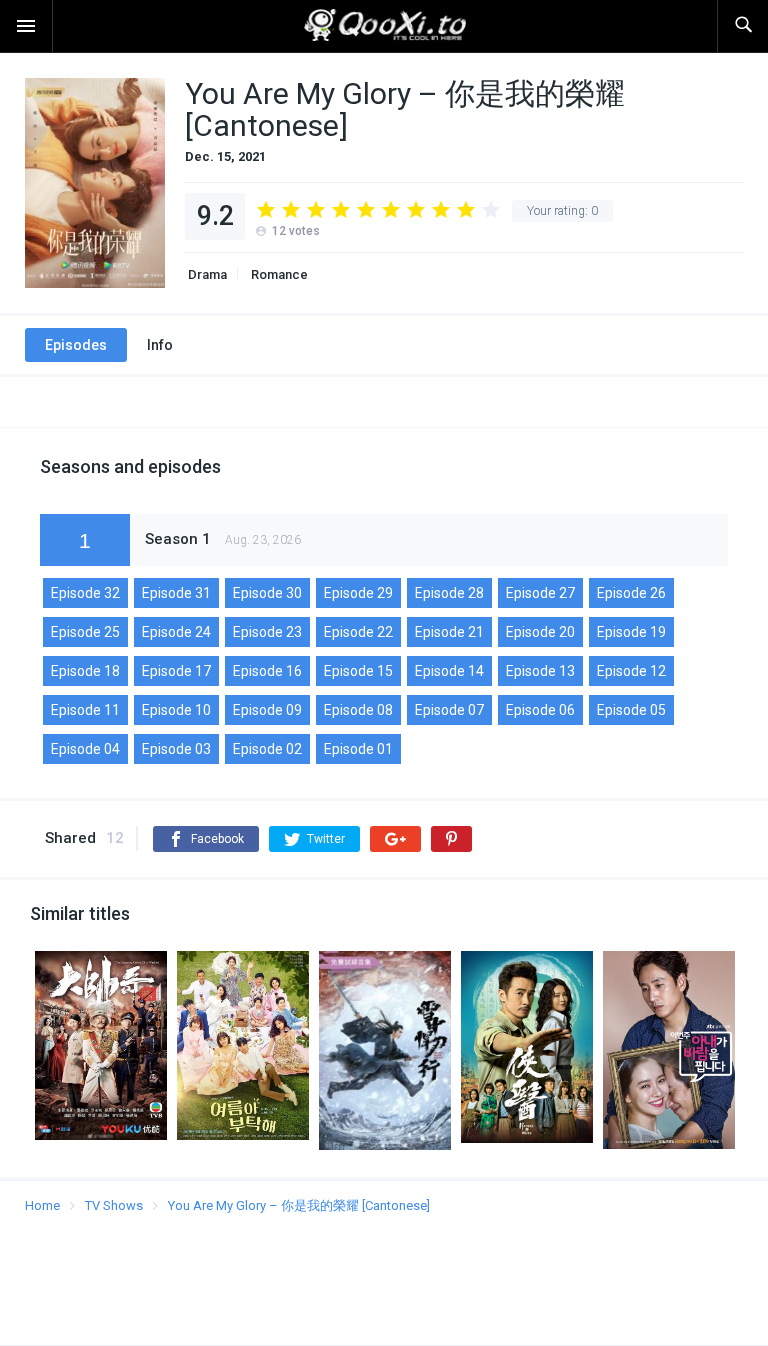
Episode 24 (176, 632)
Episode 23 (267, 632)
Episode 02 (267, 749)
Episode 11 (85, 710)
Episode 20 (540, 632)
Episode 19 (631, 632)
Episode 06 (540, 710)
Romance (278, 274)
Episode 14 (449, 671)
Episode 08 (358, 710)
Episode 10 (176, 710)
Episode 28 (449, 593)
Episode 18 (85, 671)
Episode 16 (267, 671)
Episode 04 (85, 749)
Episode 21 (449, 632)
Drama (206, 274)
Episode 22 (358, 632)
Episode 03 (176, 749)
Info (160, 345)
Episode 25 (85, 632)
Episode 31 (176, 593)
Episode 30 (267, 593)
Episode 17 (176, 671)
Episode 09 (267, 710)
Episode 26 (631, 593)
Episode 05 (631, 710)
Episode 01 (358, 749)
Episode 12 (631, 671)
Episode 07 (449, 710)
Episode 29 (358, 593)
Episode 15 (358, 671)
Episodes (76, 345)
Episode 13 (540, 671)
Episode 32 (85, 593)
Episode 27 (540, 593)
